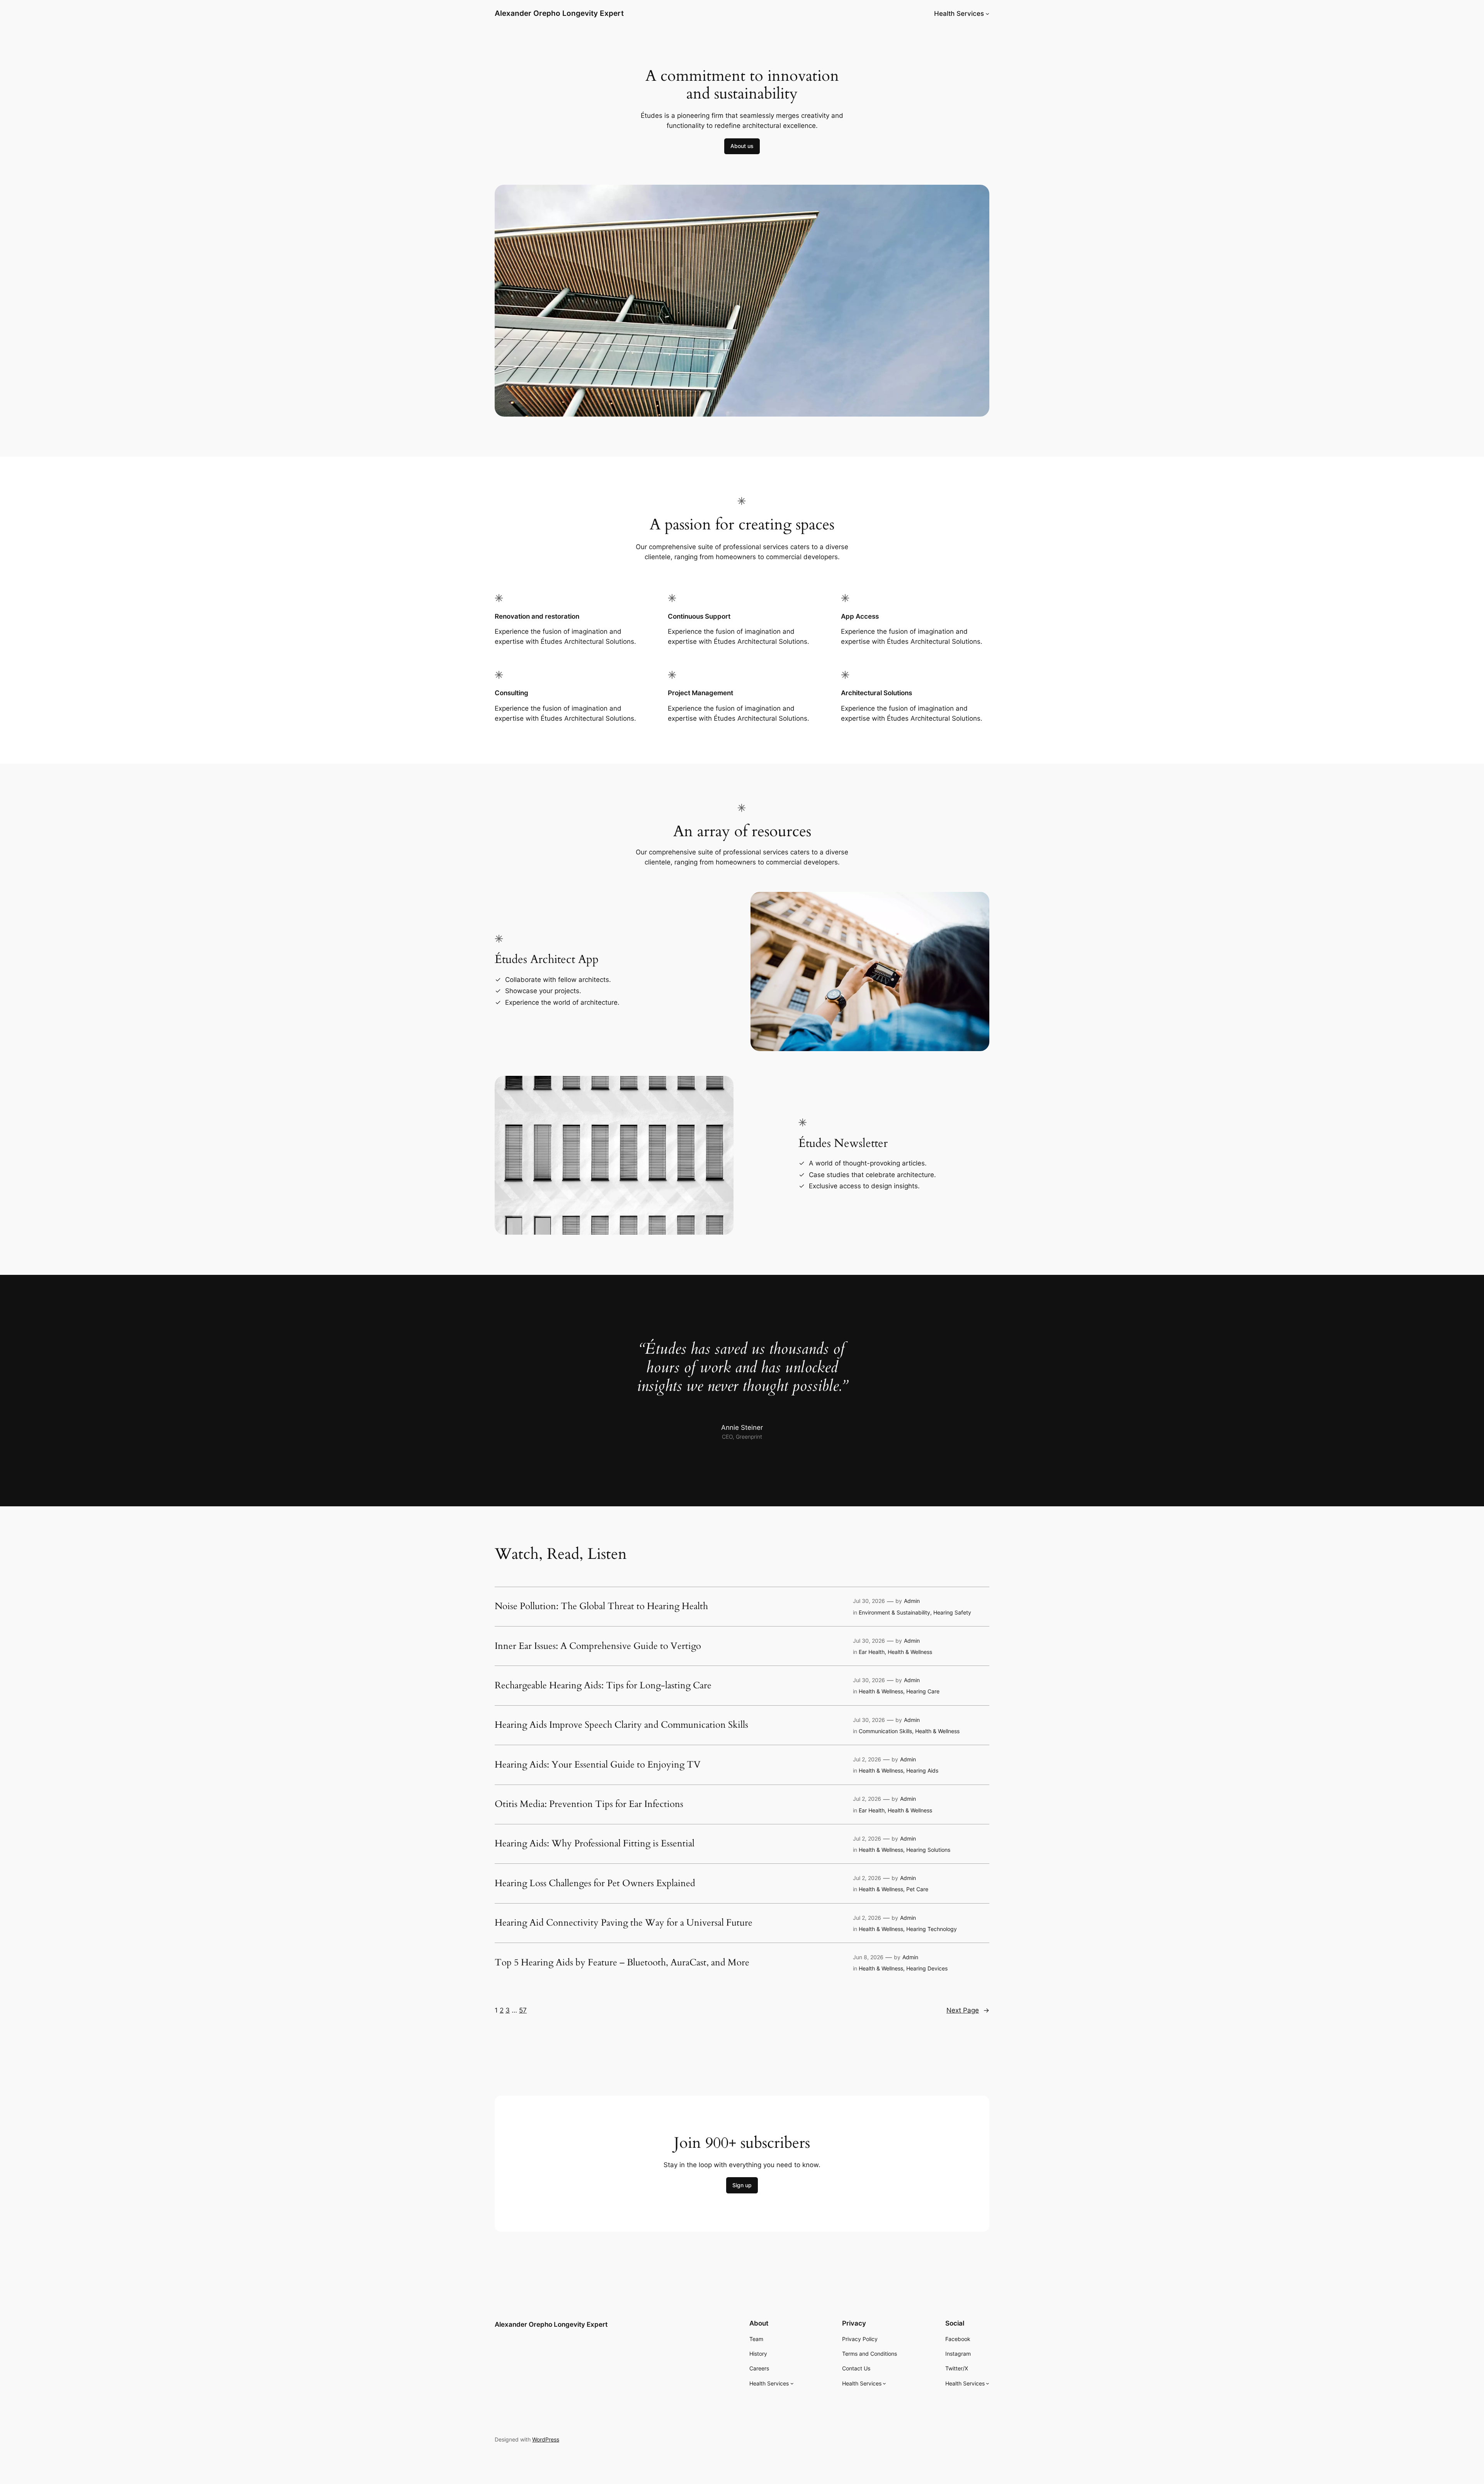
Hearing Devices (927, 1968)
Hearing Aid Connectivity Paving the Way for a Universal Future (624, 1923)
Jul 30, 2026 (869, 1601)
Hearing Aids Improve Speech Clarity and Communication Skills (621, 1725)
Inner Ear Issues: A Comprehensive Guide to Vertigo (598, 1646)
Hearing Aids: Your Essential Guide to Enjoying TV (598, 1765)
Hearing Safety (952, 1612)
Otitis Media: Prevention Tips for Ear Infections (589, 1804)
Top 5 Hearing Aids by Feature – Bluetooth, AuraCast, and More (622, 1963)
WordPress (546, 2439)
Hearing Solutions (928, 1850)
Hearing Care (923, 1691)
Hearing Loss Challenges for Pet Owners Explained (595, 1883)
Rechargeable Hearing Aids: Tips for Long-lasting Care (603, 1686)
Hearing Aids (922, 1770)
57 (523, 2010)
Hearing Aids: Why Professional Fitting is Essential (595, 1844)
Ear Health (872, 1652)
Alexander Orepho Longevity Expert (559, 13)
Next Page (968, 2010)
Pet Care (917, 1889)
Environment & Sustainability (894, 1612)
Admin (912, 1601)
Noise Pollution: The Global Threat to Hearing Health (601, 1606)
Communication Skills (885, 1731)
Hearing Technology (932, 1929)
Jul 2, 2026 (867, 1759)
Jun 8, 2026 (868, 1957)
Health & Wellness (910, 1652)
